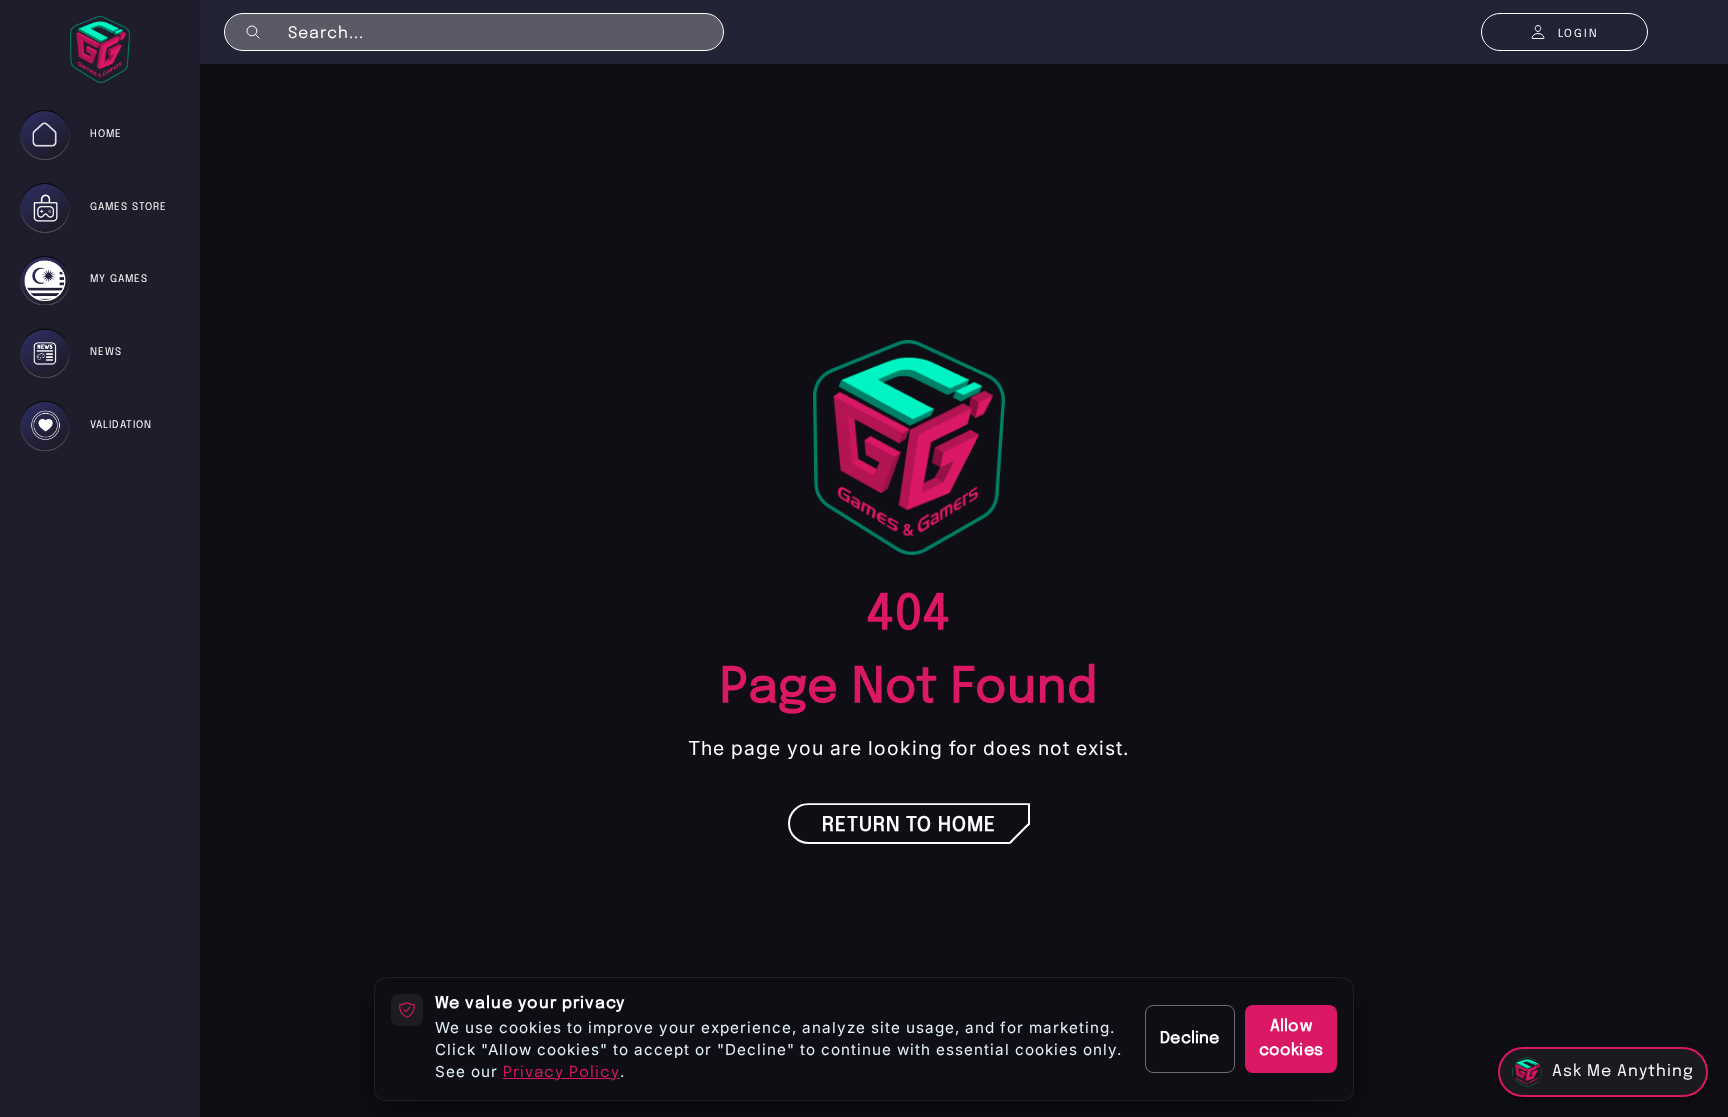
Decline (1189, 1038)
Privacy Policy (561, 1073)
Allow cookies (1291, 1038)
